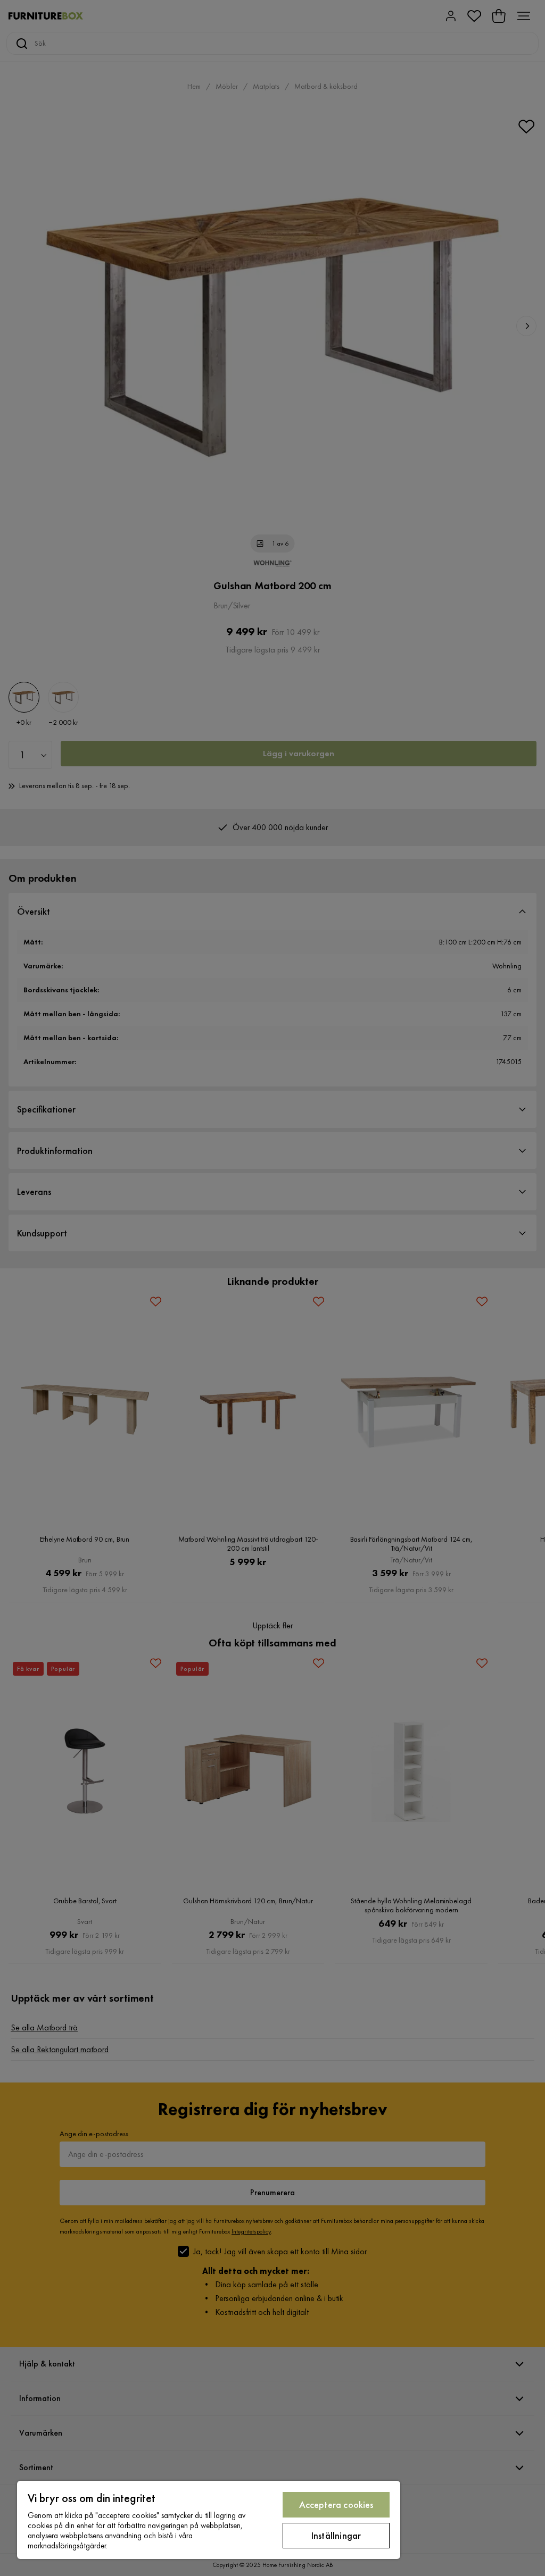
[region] (209, 2520)
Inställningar (336, 2535)
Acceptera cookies (336, 2504)
